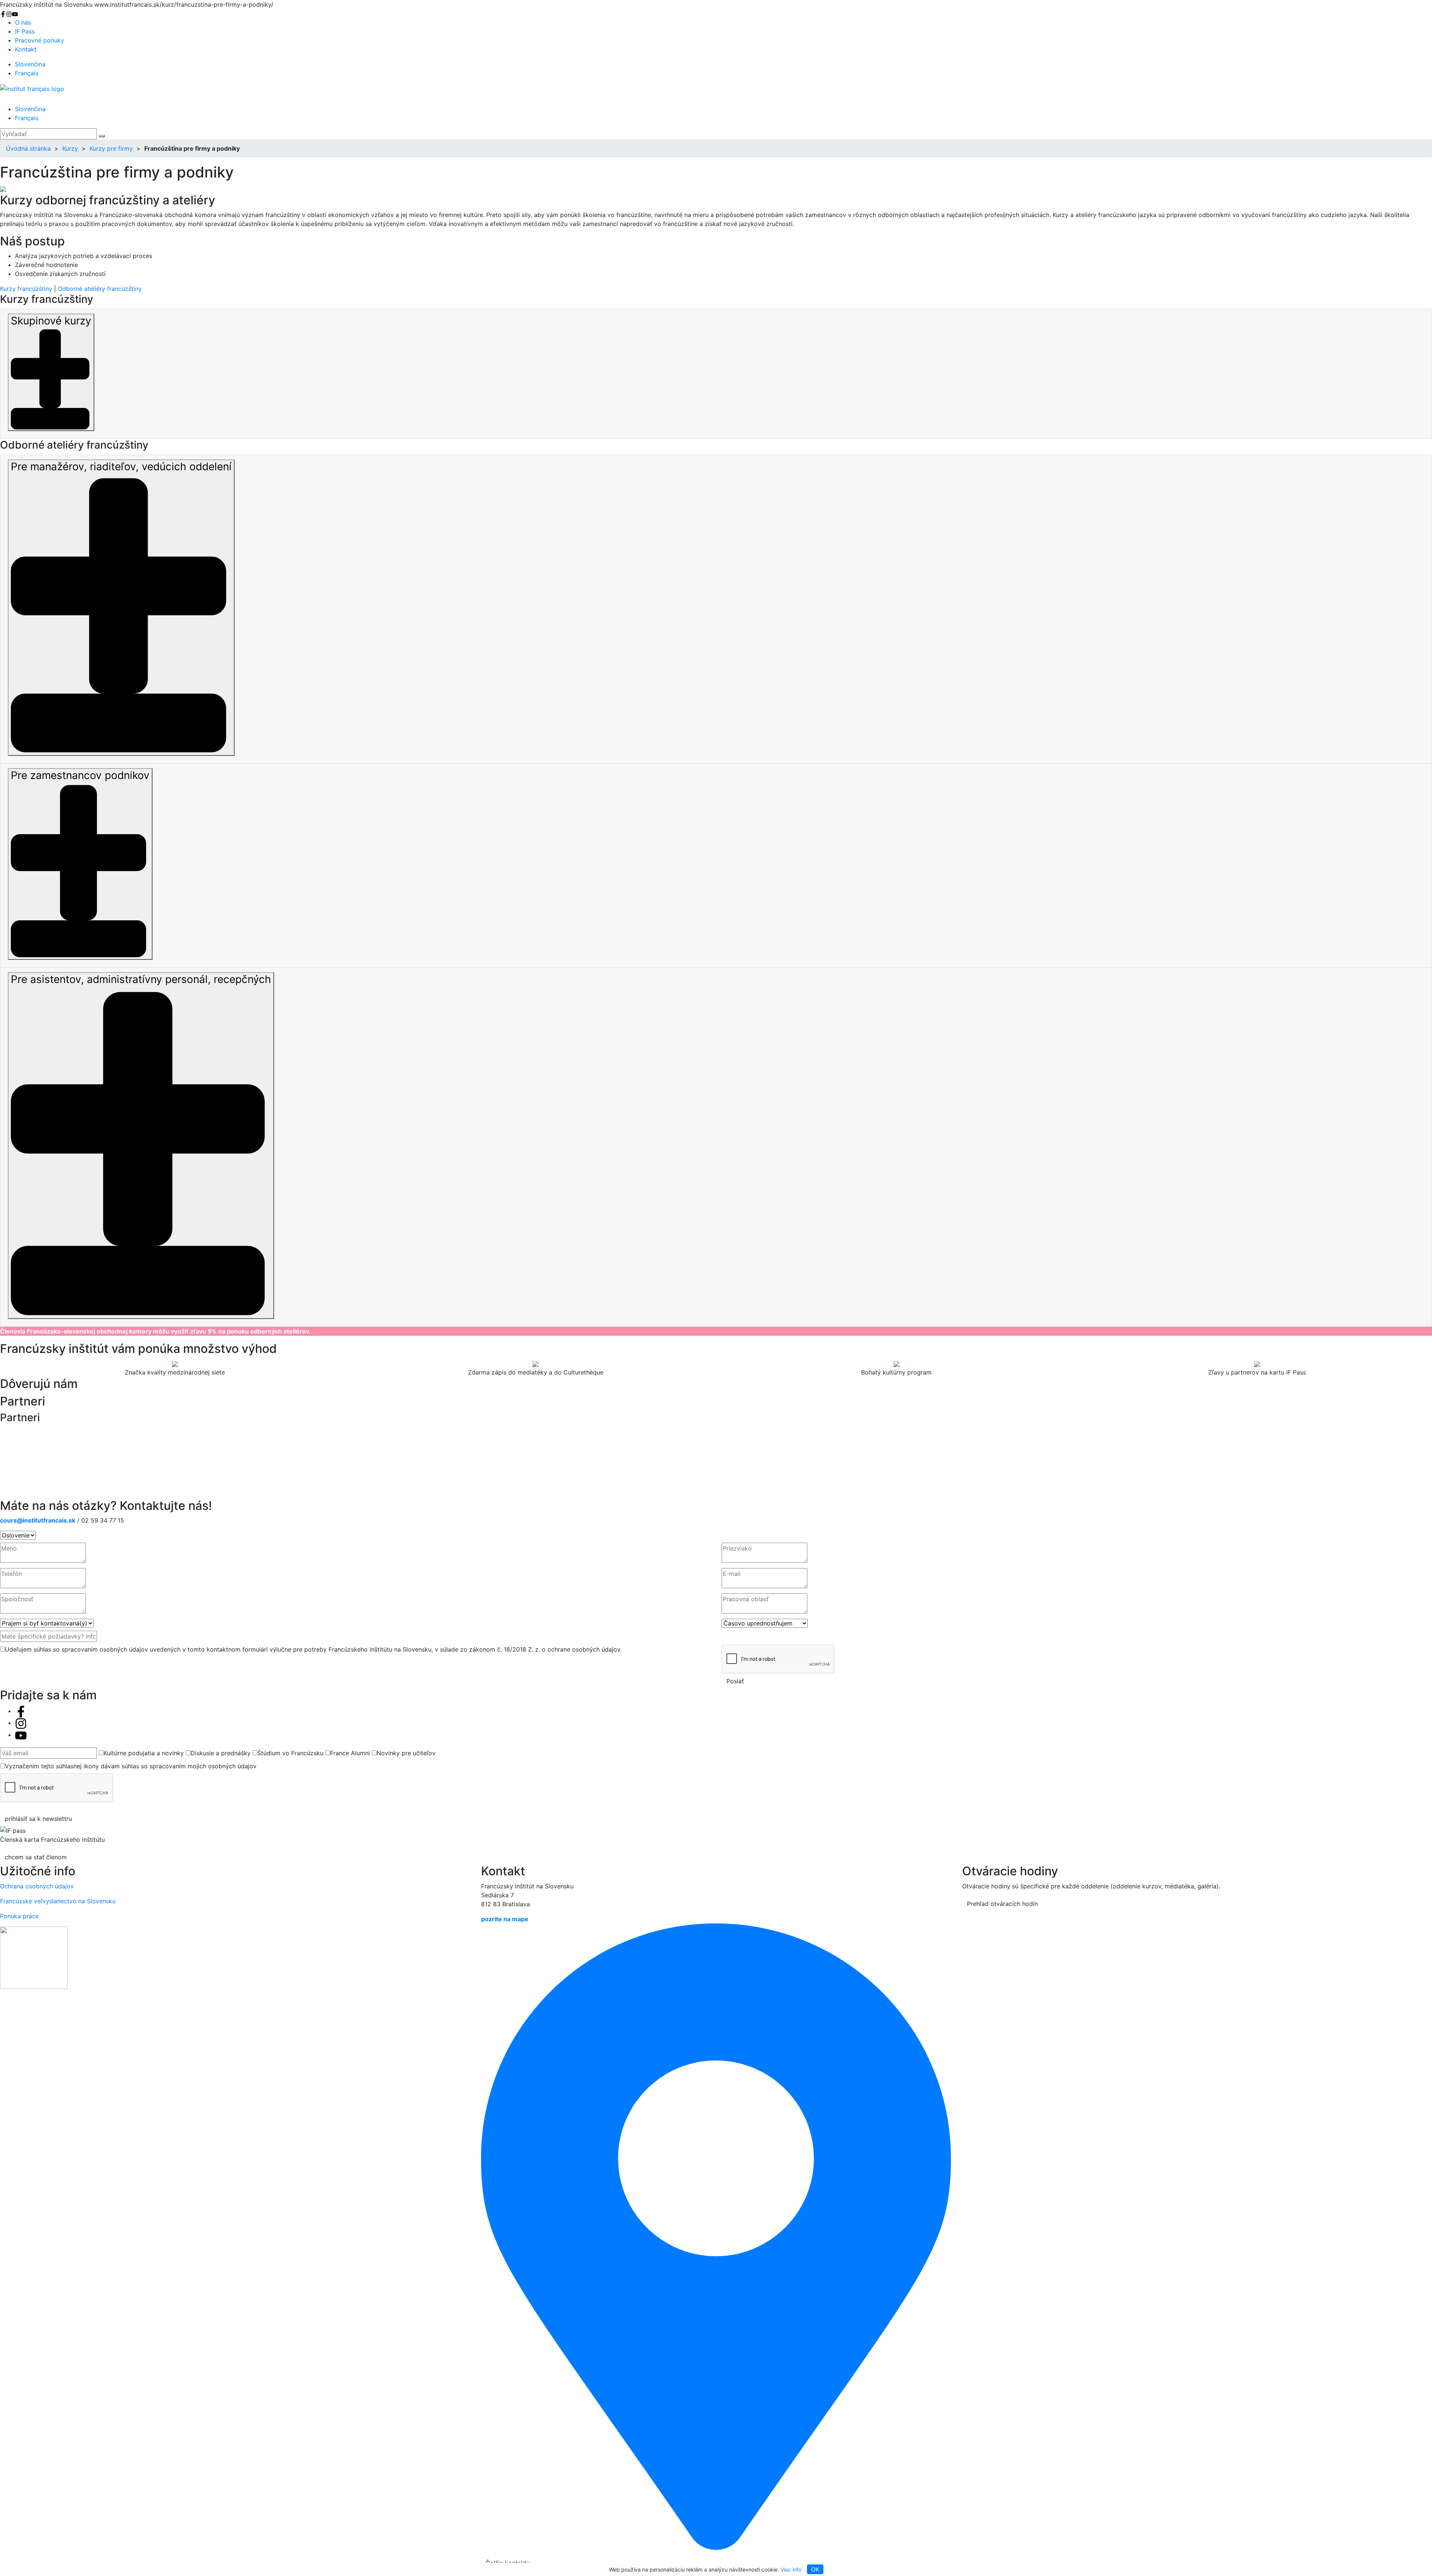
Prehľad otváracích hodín (1002, 1904)
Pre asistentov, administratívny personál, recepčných (141, 979)
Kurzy (70, 148)
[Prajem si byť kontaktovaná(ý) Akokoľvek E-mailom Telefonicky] (47, 1623)
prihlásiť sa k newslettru (38, 1819)
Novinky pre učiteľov (406, 1753)
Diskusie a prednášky (221, 1753)
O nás (23, 22)
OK (815, 2569)
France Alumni (350, 1753)
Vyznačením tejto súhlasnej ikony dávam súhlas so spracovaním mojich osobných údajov (131, 1766)
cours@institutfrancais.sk (38, 1520)
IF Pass (25, 31)
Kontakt (26, 49)
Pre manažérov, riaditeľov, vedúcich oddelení (121, 466)
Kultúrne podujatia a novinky (144, 1753)
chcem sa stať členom (36, 1857)
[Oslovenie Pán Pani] (18, 1535)
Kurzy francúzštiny (26, 289)
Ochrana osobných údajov (37, 1886)
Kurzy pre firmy (111, 148)
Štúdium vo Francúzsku (290, 1753)
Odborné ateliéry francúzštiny (100, 289)
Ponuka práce (19, 1916)
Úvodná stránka (28, 148)
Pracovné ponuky (40, 40)
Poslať (735, 1681)
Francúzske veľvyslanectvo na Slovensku (58, 1901)
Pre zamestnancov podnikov (80, 775)
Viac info (791, 2569)
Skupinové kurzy (51, 321)
